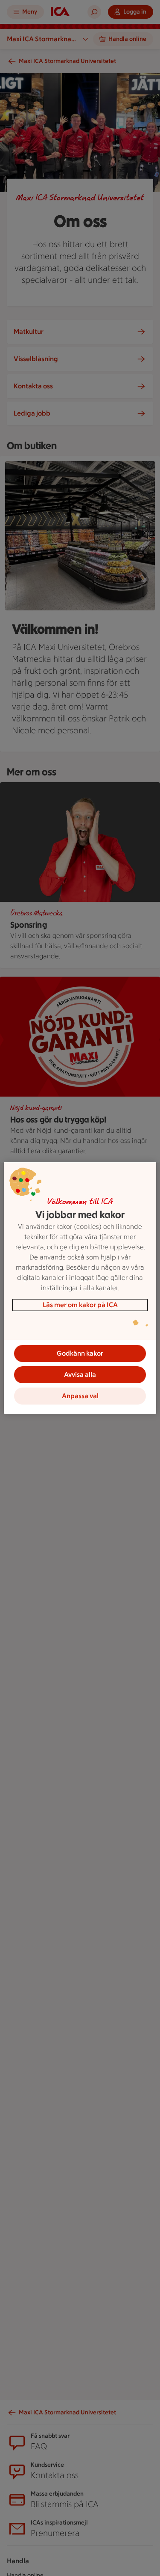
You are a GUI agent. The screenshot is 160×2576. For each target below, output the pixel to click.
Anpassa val (80, 1396)
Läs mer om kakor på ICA (80, 1305)
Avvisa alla (80, 1375)
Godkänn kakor (80, 1353)
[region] (80, 1288)
